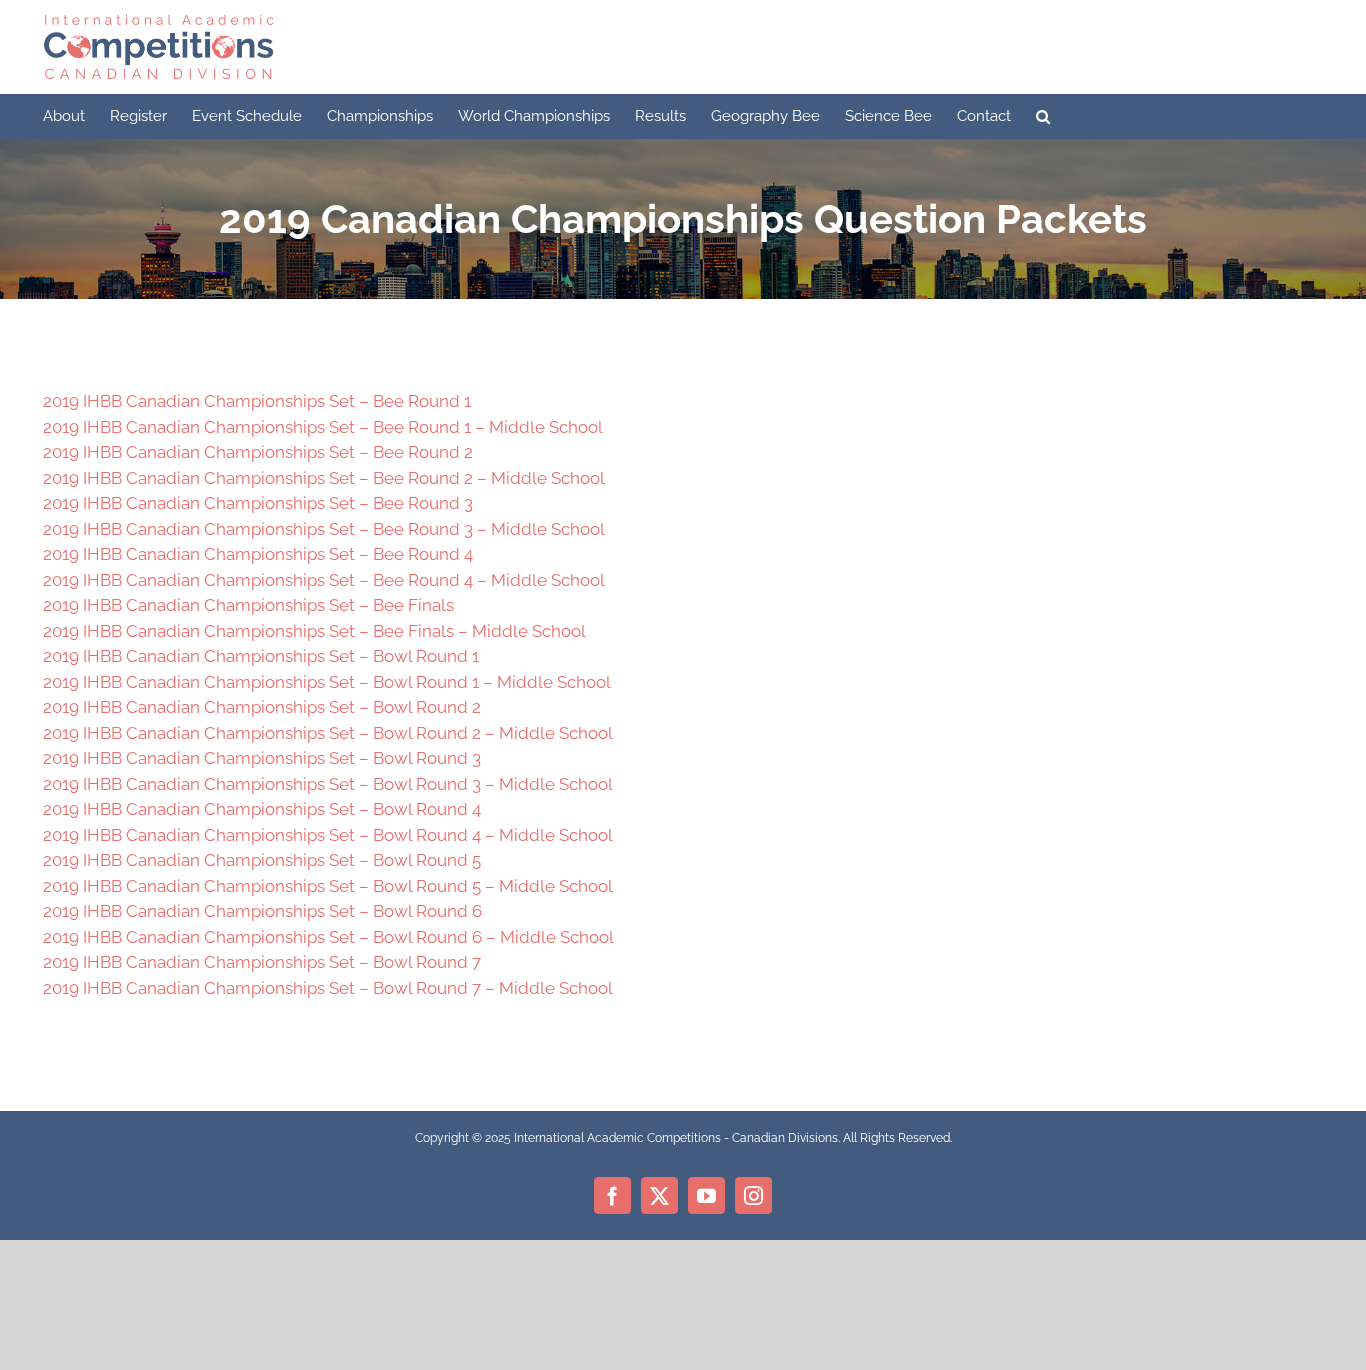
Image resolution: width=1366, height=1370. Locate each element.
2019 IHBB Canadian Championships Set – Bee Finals (248, 605)
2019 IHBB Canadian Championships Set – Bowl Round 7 (262, 962)
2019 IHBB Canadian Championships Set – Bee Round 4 (258, 554)
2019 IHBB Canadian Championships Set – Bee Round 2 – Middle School (324, 478)
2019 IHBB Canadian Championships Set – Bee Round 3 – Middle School (324, 529)
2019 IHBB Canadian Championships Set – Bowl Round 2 (262, 707)
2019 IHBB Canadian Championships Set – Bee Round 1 (257, 401)
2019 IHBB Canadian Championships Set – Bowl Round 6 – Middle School (328, 937)
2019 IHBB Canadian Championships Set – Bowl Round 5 (262, 860)
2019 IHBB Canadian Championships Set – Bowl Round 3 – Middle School (328, 784)
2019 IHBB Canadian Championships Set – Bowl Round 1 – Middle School (327, 682)
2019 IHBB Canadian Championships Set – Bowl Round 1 (261, 656)
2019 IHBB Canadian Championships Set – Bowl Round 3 (262, 758)
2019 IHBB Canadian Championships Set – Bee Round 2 (258, 452)
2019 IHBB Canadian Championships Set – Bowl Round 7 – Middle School (328, 988)
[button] (1043, 116)
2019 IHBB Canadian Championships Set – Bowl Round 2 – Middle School (328, 733)
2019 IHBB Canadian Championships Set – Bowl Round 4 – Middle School (328, 835)
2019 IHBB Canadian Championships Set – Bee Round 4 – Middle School (324, 580)
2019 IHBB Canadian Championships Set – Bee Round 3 (258, 503)
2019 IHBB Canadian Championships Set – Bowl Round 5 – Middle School (328, 886)
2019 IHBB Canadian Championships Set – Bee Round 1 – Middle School (323, 427)
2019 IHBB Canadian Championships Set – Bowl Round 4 (262, 809)
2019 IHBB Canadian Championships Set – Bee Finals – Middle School (314, 631)
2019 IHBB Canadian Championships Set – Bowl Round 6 (262, 911)
